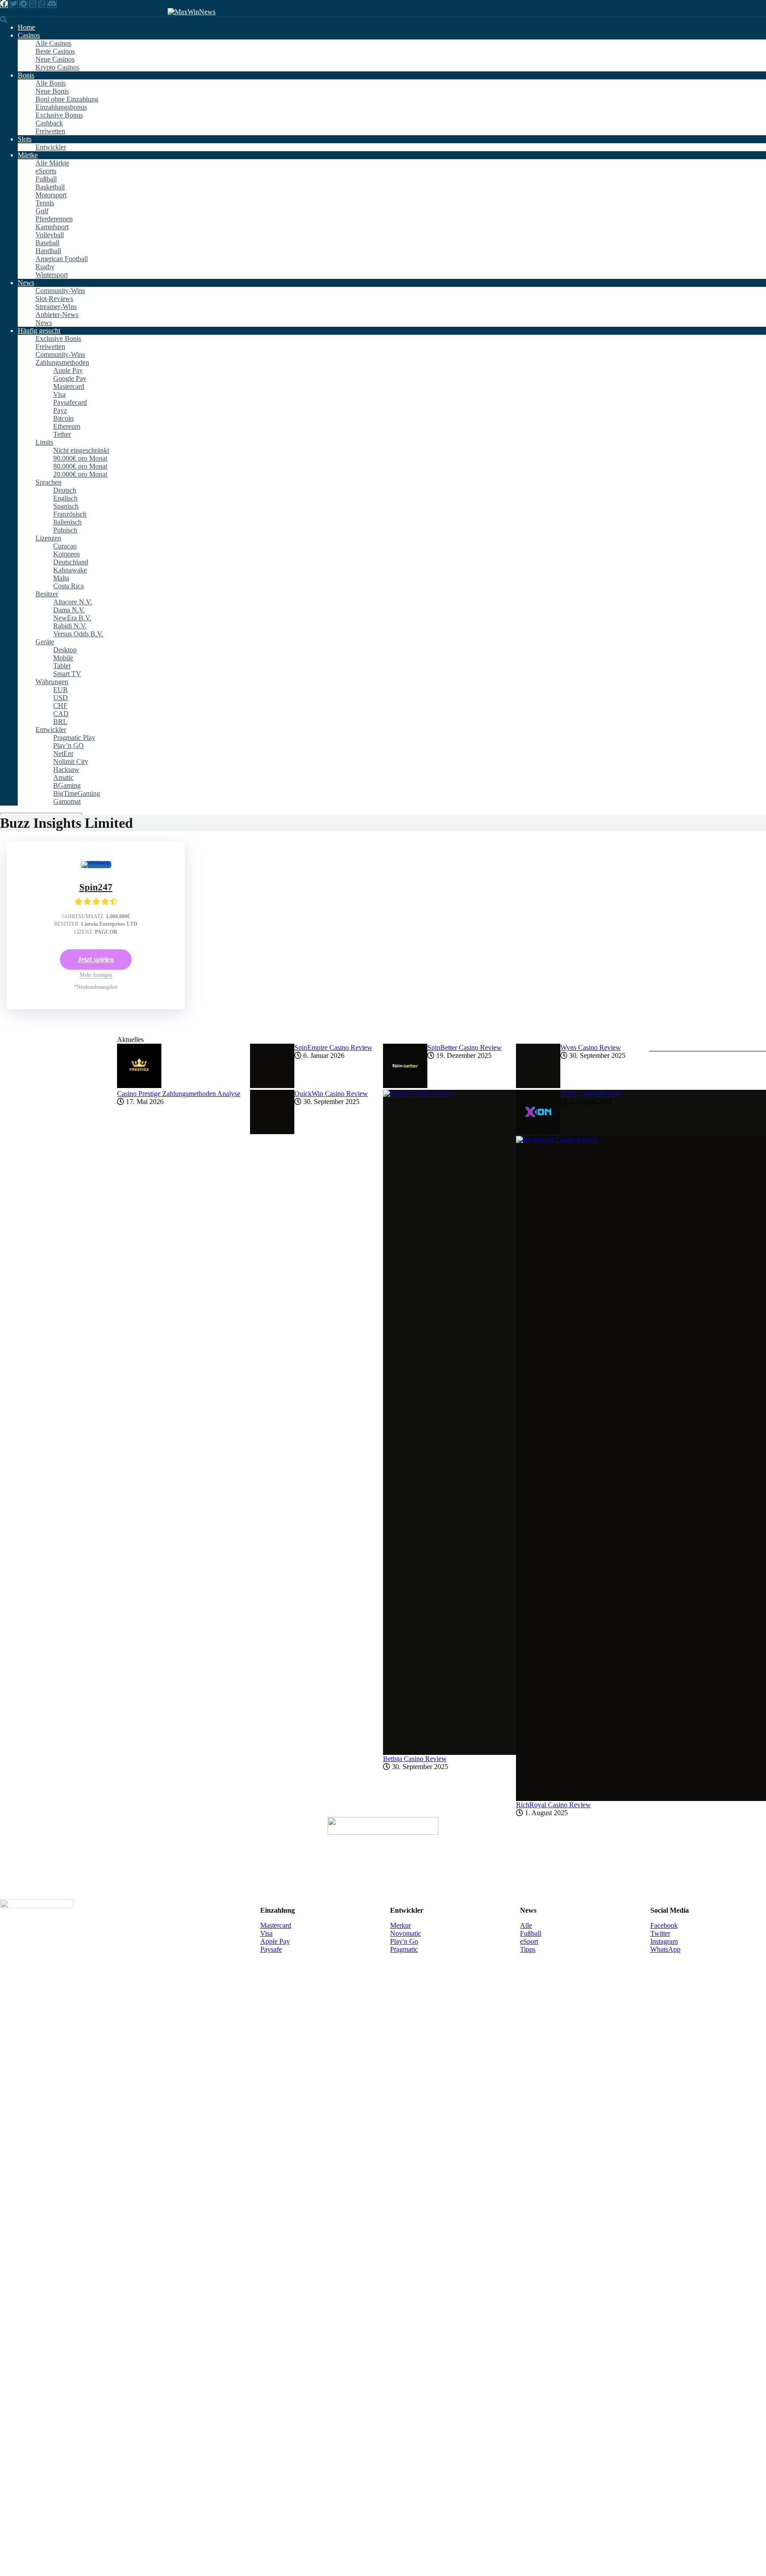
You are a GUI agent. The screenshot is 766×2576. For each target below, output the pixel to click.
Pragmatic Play (74, 738)
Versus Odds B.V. (78, 634)
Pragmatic (404, 1949)
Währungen (52, 682)
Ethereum (67, 426)
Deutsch (65, 490)
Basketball (50, 187)
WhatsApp (665, 1949)
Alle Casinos (53, 43)
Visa (59, 394)
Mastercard (69, 386)
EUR (61, 690)
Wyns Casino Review (591, 1047)
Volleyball (50, 235)
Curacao (65, 546)
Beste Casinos (55, 51)
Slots (25, 139)
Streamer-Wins (56, 307)
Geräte (45, 642)
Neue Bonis (52, 91)
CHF (60, 706)
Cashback (49, 123)
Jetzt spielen (96, 959)
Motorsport (51, 195)
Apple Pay (68, 370)
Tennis (45, 203)
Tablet (62, 666)
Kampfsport (52, 227)
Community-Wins (60, 291)
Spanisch (66, 506)
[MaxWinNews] (191, 12)
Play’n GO (68, 746)
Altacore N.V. (73, 602)
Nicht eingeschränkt (81, 450)
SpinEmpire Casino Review (333, 1047)
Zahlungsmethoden (62, 362)
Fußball (46, 179)
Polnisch (65, 530)
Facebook (664, 1925)
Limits (44, 442)
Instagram (664, 1941)
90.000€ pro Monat (80, 458)
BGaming (67, 785)
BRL (60, 722)
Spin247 (96, 887)
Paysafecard (70, 402)
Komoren (66, 554)
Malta (61, 578)
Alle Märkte (52, 163)
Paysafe (271, 1949)
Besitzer (47, 594)
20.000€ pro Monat (80, 474)
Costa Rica (68, 586)
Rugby (45, 267)
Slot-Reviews (54, 299)
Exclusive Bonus (59, 115)
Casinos (29, 35)
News (26, 283)
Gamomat (67, 801)
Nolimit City (71, 761)
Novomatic (406, 1933)
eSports (46, 171)
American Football (62, 259)
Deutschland (71, 562)
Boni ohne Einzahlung (67, 99)
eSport (529, 1941)
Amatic (63, 777)
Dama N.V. (69, 610)
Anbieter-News (57, 315)
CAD (61, 714)
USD (61, 698)
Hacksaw (66, 769)
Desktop (65, 650)
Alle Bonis (51, 83)
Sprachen (49, 482)
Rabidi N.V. (70, 626)
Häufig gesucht (39, 331)
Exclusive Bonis (58, 339)
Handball (48, 251)
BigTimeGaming (77, 793)
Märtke (28, 155)
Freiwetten (50, 131)
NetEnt (63, 754)
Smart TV (67, 674)
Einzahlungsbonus (61, 107)
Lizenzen (48, 538)
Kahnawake (70, 570)
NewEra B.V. (72, 618)
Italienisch (67, 522)
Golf (42, 211)
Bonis (26, 75)
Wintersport (52, 275)
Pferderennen (54, 219)
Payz (60, 410)
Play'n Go (404, 1941)
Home (26, 27)
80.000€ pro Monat (80, 466)
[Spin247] (96, 861)
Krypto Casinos (57, 67)
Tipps (528, 1949)
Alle (526, 1925)
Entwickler (51, 147)
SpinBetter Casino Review (465, 1047)
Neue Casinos (55, 59)
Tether (62, 434)
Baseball (47, 243)
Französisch (70, 514)
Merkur (401, 1925)
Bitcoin (63, 418)
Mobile (63, 658)
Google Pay (70, 378)
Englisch (65, 498)
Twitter (660, 1933)
